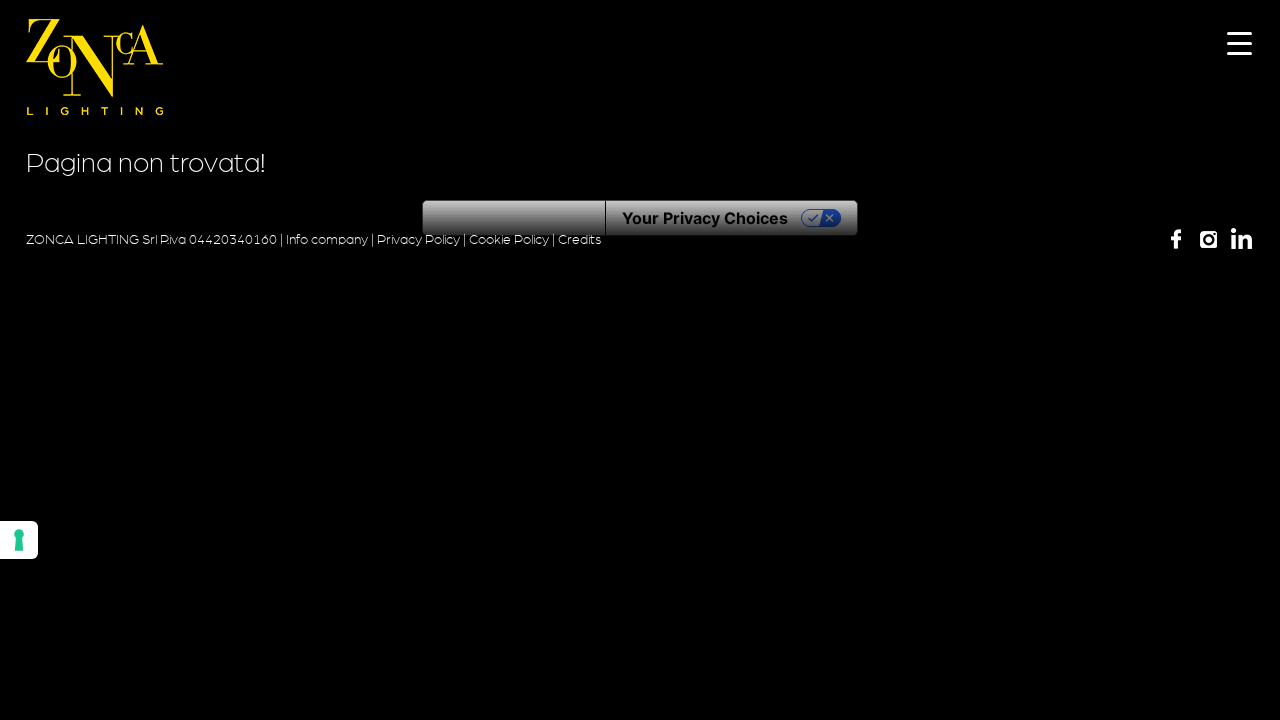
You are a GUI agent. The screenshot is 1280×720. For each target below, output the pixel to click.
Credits (579, 240)
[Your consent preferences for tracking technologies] (19, 540)
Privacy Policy (418, 240)
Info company (327, 240)
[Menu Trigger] (1239, 42)
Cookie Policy (509, 240)
